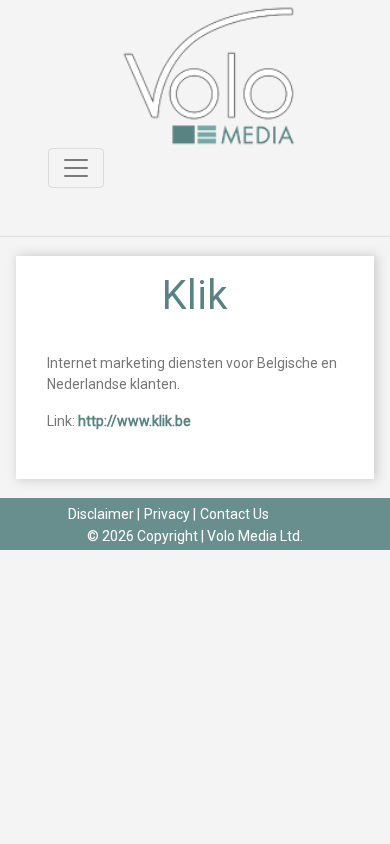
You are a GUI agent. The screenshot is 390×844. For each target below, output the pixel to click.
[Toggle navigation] (76, 168)
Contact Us (234, 514)
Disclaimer (101, 514)
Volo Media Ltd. (255, 536)
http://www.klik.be (134, 421)
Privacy (167, 514)
